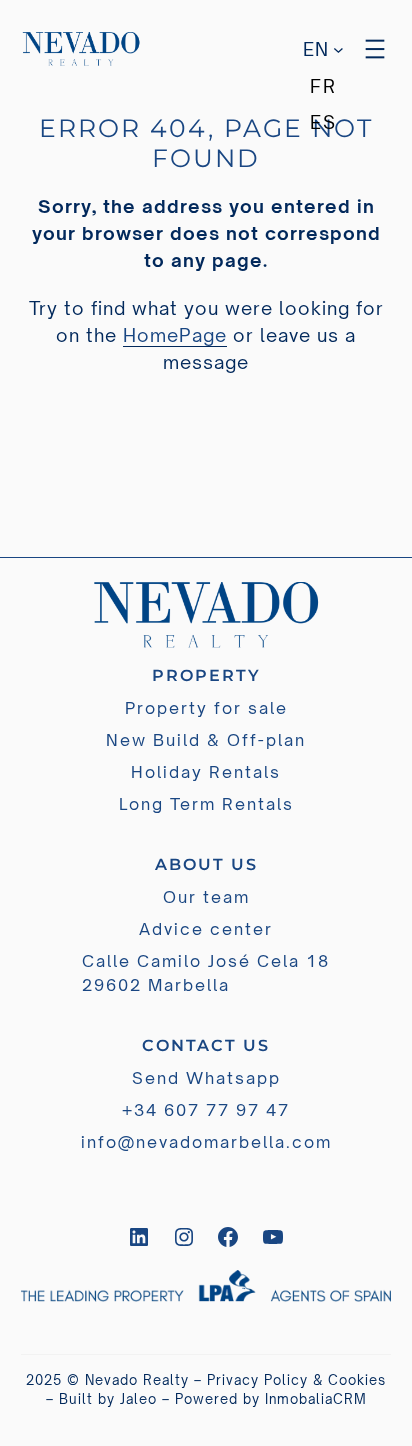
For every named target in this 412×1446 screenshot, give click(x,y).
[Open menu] (375, 49)
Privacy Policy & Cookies (296, 1380)
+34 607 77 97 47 (206, 1110)
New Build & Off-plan (206, 740)
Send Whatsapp (206, 1078)
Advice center (206, 929)
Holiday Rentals (206, 772)
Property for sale (206, 708)
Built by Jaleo (108, 1399)
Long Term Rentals (206, 804)
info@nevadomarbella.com (206, 1142)
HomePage (175, 335)
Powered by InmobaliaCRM (271, 1399)
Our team (206, 897)
